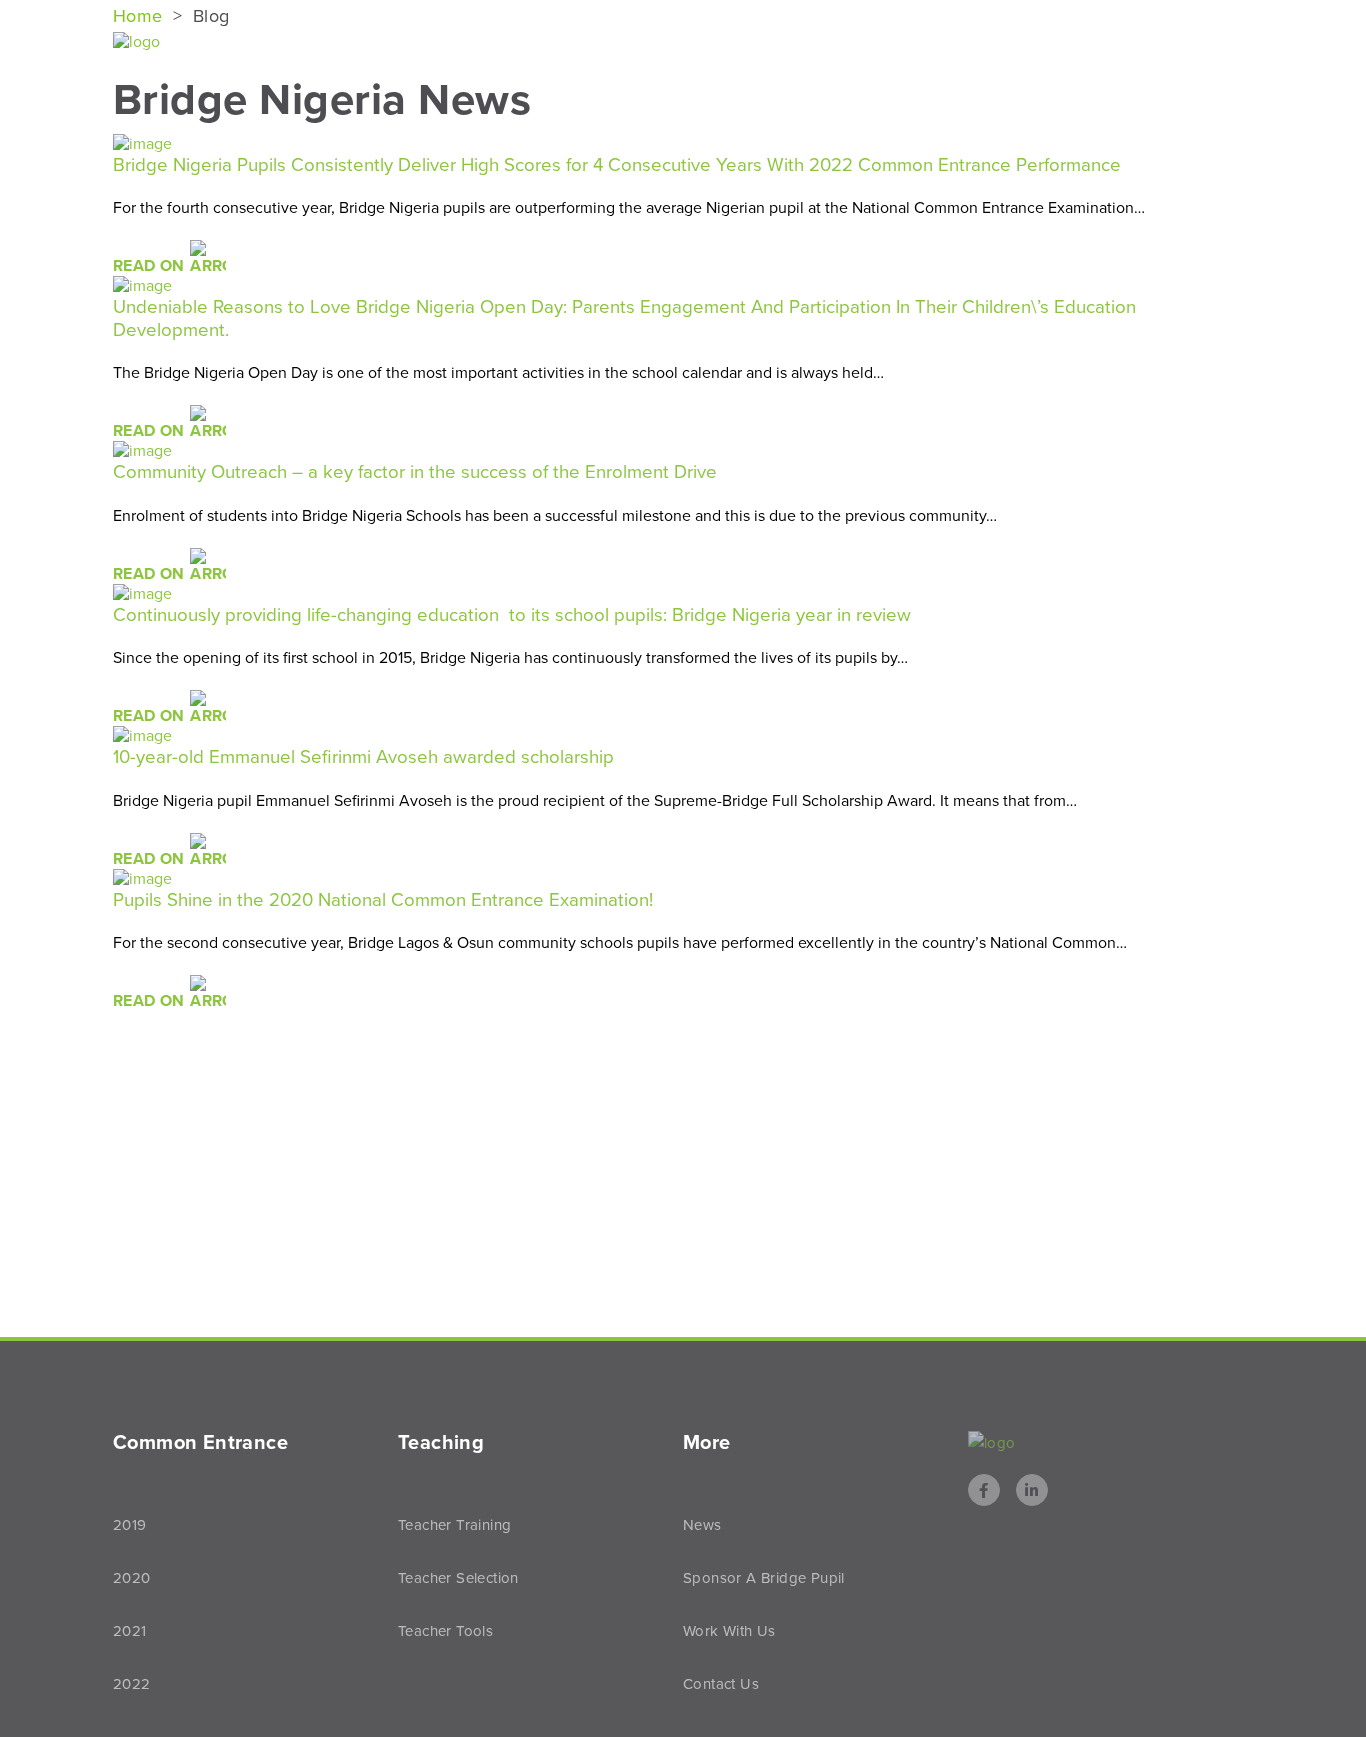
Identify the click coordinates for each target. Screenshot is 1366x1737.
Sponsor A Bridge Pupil (764, 1578)
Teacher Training (454, 1525)
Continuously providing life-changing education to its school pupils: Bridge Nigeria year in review (512, 615)
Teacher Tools (445, 1631)
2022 (132, 1684)
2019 (130, 1525)
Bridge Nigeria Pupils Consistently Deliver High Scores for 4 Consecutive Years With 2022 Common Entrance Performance (617, 165)
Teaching (1074, 43)
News (1190, 43)
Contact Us (721, 1684)
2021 (130, 1631)
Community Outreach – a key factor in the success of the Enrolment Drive (415, 472)
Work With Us (729, 1631)
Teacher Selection (458, 1578)
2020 (132, 1578)
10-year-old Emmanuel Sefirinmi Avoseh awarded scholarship (363, 757)
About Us (528, 43)
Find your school (918, 43)
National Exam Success (709, 43)
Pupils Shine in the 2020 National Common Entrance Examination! (383, 900)
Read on (151, 266)
